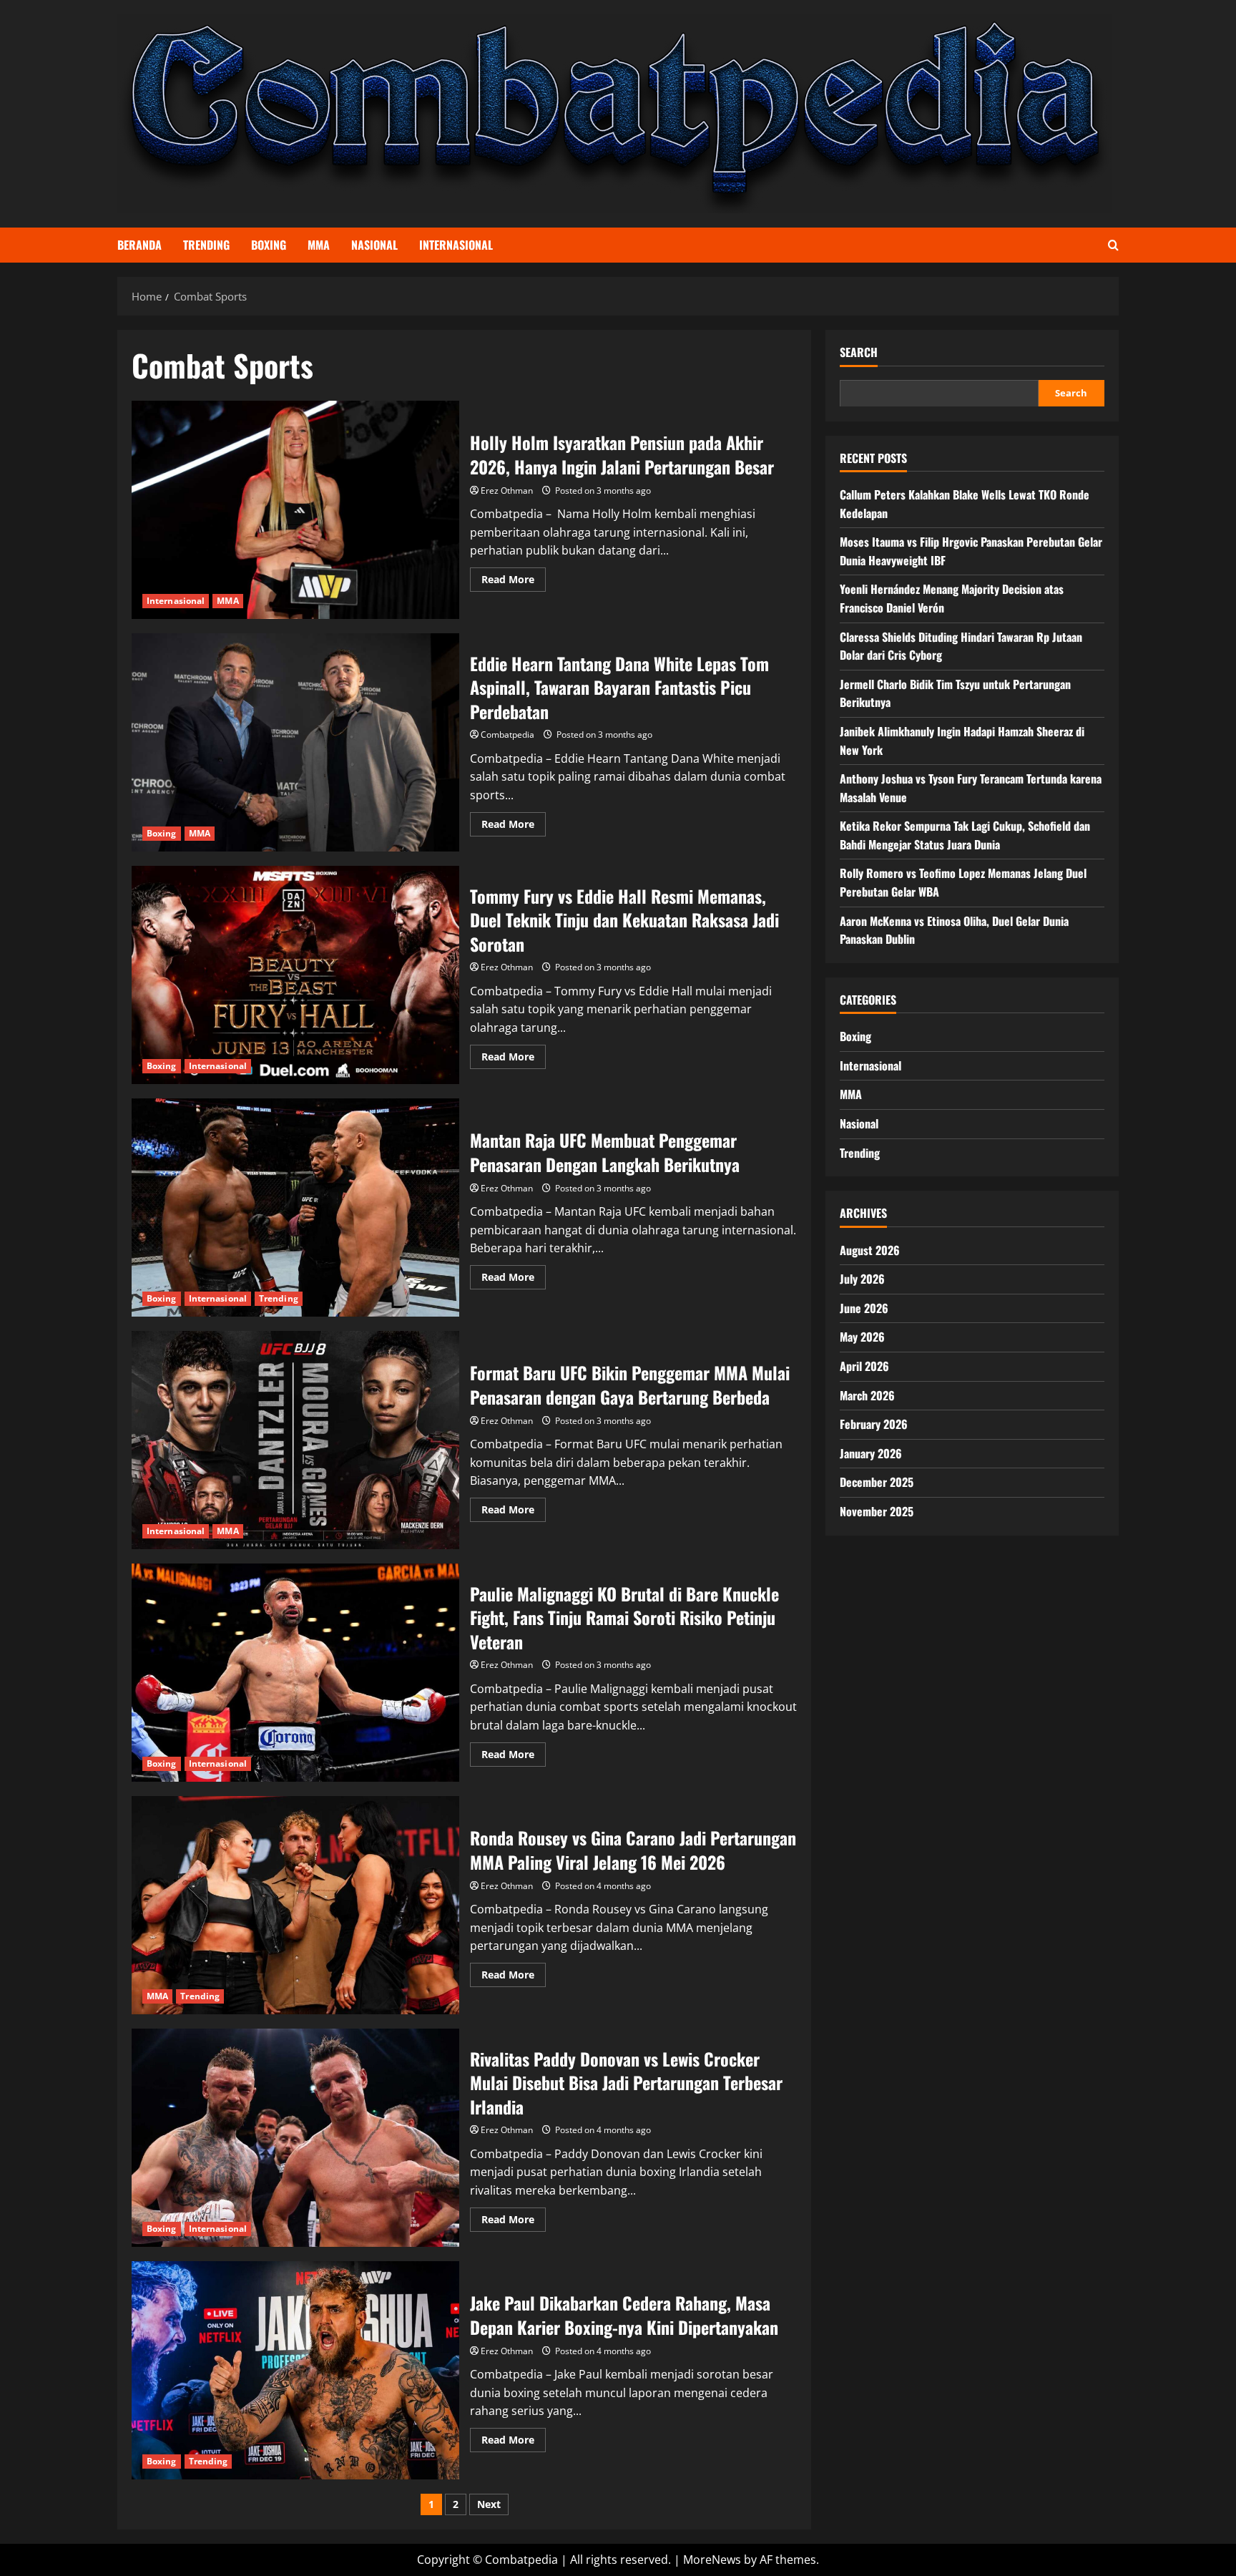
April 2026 (864, 1366)
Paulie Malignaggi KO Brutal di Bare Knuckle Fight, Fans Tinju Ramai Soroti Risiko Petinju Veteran (295, 1673)
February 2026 (874, 1424)
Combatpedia (507, 735)
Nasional (374, 245)
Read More (514, 582)
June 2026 (864, 1307)
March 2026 (867, 1395)
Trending (206, 245)
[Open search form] (1113, 245)
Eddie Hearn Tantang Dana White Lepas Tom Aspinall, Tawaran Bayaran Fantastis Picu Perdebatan (295, 742)
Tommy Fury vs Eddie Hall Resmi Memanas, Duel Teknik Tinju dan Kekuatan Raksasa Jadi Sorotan (295, 975)
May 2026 (862, 1337)
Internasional (456, 245)
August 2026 (870, 1249)
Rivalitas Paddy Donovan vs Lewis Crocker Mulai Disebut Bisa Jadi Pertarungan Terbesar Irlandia (295, 2138)
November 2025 (877, 1511)
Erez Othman (507, 491)
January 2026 (871, 1453)
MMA (319, 245)
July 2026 (862, 1279)
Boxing (269, 245)
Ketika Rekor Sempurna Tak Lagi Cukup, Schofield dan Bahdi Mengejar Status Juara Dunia (965, 835)
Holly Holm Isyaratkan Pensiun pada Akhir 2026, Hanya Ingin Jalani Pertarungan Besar (295, 510)
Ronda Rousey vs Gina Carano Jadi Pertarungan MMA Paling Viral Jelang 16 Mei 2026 (295, 1905)
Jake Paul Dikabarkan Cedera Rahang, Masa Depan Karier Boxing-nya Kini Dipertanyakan (295, 2370)
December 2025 (877, 1482)
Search (859, 352)
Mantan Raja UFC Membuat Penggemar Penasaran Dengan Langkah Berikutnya (295, 1207)
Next (489, 2504)
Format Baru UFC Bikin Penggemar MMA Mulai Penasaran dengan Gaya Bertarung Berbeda (295, 1440)
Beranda (139, 245)
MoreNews (712, 2560)
